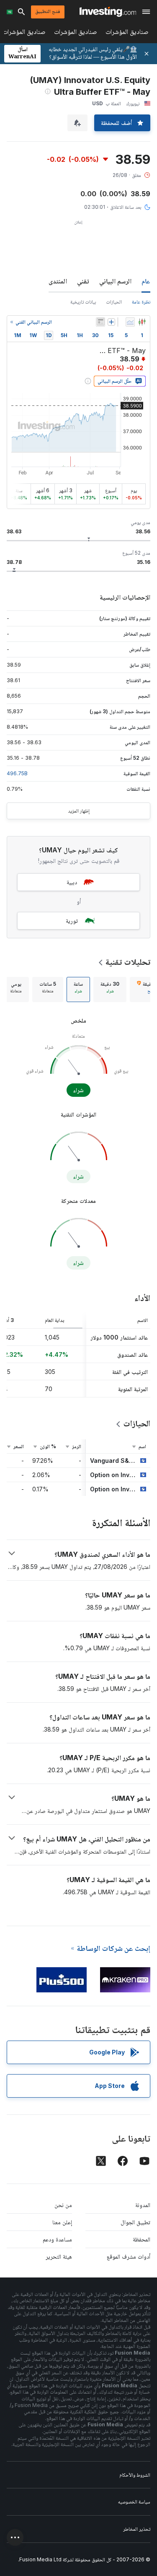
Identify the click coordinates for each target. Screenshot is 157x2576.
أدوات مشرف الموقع (129, 2256)
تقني (83, 281)
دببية (72, 882)
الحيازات (114, 302)
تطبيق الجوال (135, 2222)
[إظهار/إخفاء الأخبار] (100, 322)
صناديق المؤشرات (127, 33)
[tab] (110, 989)
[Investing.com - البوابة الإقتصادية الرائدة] (108, 12)
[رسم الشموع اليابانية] (142, 322)
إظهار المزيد (79, 811)
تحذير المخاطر (137, 2529)
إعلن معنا (62, 2222)
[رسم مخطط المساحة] (130, 322)
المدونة (143, 2205)
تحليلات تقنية (128, 962)
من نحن (63, 2205)
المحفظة (142, 2239)
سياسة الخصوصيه (134, 2502)
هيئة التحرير (59, 2256)
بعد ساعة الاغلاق (126, 207)
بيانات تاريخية (83, 302)
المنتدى (58, 281)
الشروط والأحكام (135, 2475)
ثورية (72, 921)
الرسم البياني (115, 281)
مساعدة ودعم (57, 2239)
